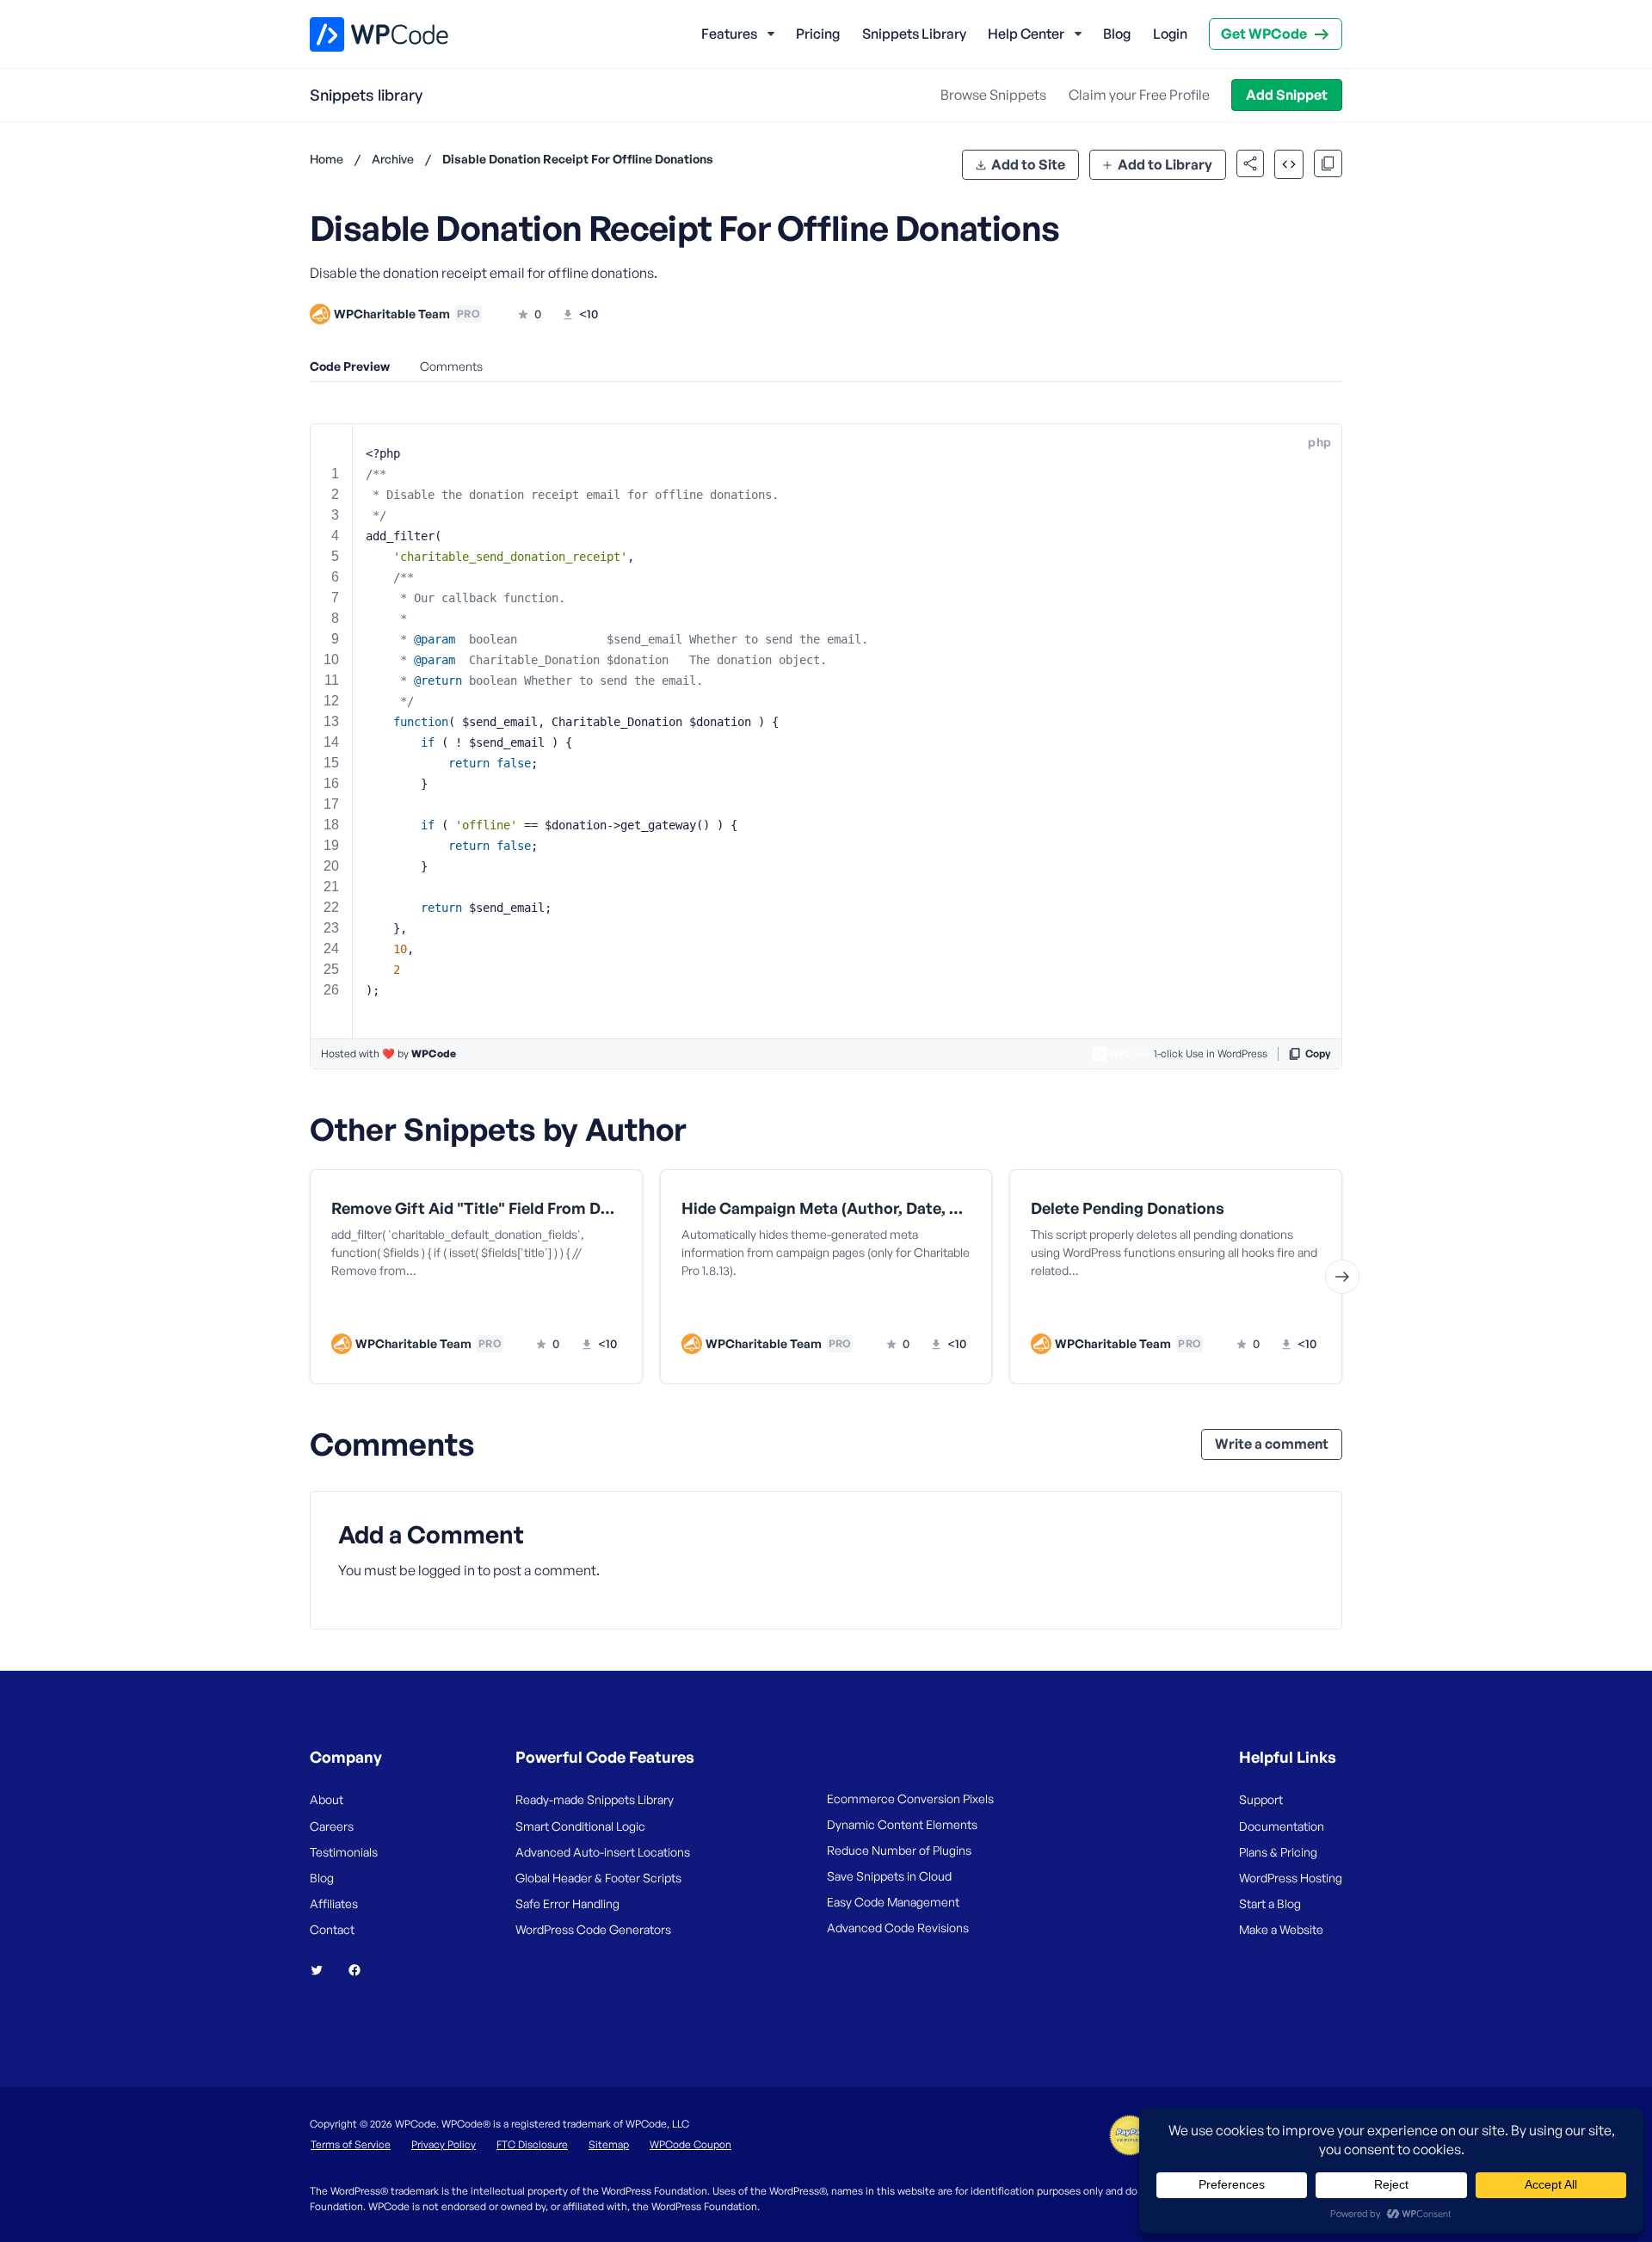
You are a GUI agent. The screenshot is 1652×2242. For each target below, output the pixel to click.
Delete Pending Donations (1128, 1208)
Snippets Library (914, 34)
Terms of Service (351, 2144)
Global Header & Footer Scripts (598, 1878)
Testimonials (344, 1852)
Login (1170, 34)
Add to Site (1028, 164)
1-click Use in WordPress (1211, 1053)
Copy (1318, 1053)
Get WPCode (1264, 34)
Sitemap (609, 2144)
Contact (332, 1929)
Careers (332, 1826)
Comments (451, 366)
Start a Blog (1270, 1903)
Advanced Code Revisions (898, 1928)
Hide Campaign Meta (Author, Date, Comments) (826, 1208)
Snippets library (366, 95)
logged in (447, 1570)
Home (327, 159)
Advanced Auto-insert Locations (603, 1852)
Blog (1117, 34)
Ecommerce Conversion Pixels (910, 1799)
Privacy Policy (444, 2144)
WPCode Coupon (690, 2144)
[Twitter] (324, 1970)
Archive (393, 159)
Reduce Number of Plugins (899, 1850)
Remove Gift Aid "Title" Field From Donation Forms (476, 1208)
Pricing (818, 34)
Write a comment (1272, 1444)
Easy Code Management (893, 1902)
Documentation (1282, 1826)
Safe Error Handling (567, 1903)
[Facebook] (361, 1970)
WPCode (434, 1053)
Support (1261, 1799)
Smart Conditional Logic (580, 1826)
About (327, 1799)
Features (729, 34)
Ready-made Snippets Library (595, 1799)
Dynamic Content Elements (902, 1824)
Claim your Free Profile (1139, 95)
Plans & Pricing (1278, 1852)
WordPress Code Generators (593, 1929)
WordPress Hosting (1291, 1878)
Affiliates (334, 1903)
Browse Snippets (993, 95)
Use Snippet (560, 1309)
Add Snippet (1287, 95)
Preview (411, 1309)
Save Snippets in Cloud (889, 1876)
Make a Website (1281, 1929)
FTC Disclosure (532, 2144)
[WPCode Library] (364, 34)
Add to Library (1165, 164)
